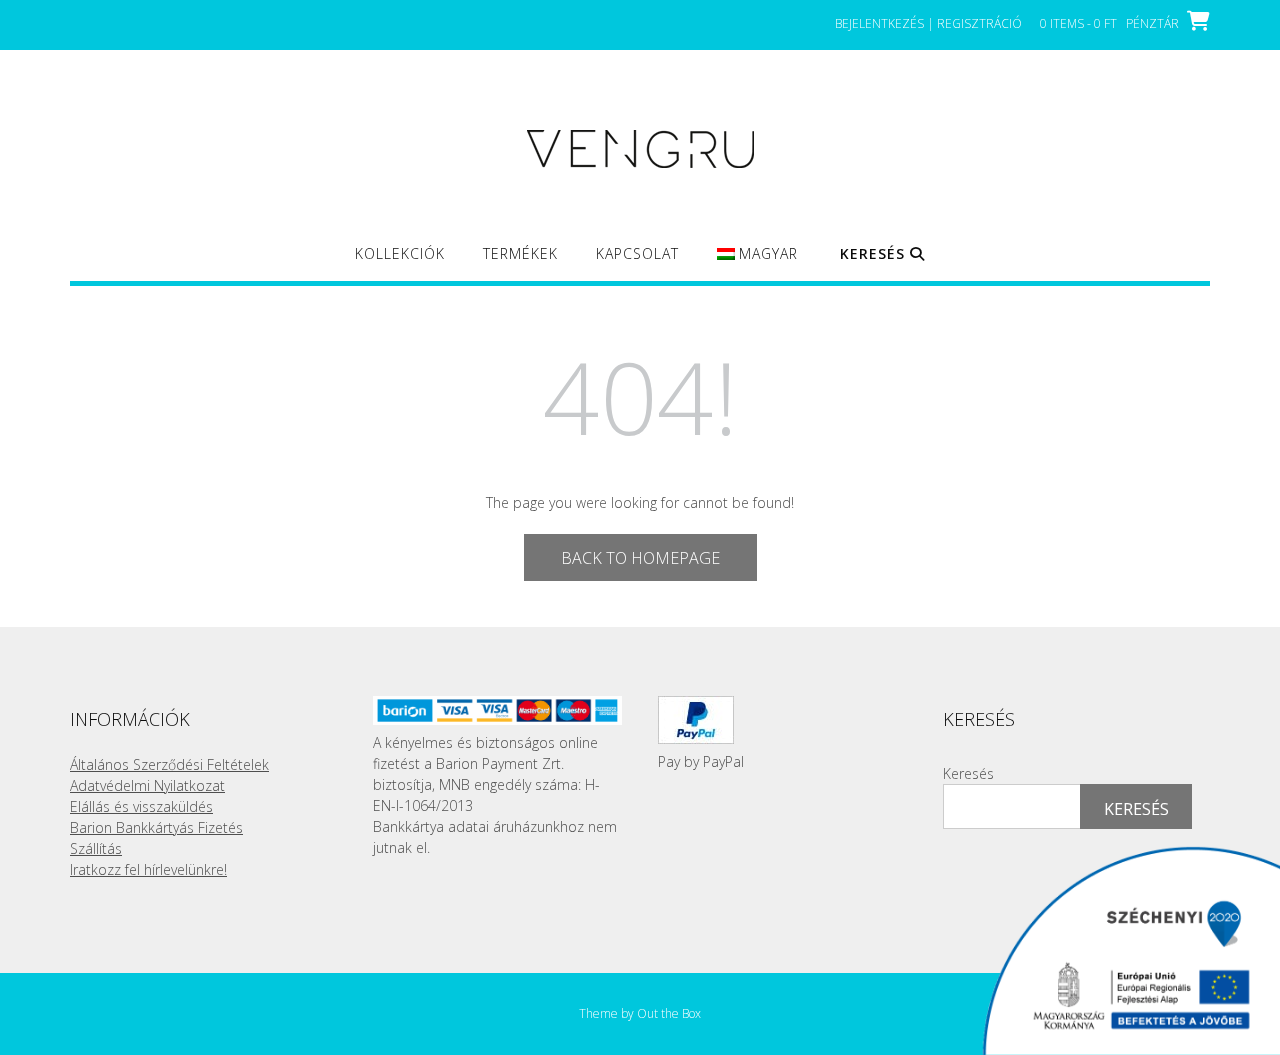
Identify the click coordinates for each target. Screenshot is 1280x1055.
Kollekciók (400, 253)
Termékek (520, 253)
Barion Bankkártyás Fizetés (156, 827)
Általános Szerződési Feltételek (169, 764)
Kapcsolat (637, 253)
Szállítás (96, 848)
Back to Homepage (640, 558)
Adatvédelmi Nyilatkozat (147, 785)
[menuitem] (757, 262)
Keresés (968, 773)
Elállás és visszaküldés (141, 806)
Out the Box (669, 1013)
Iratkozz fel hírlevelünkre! (148, 869)
